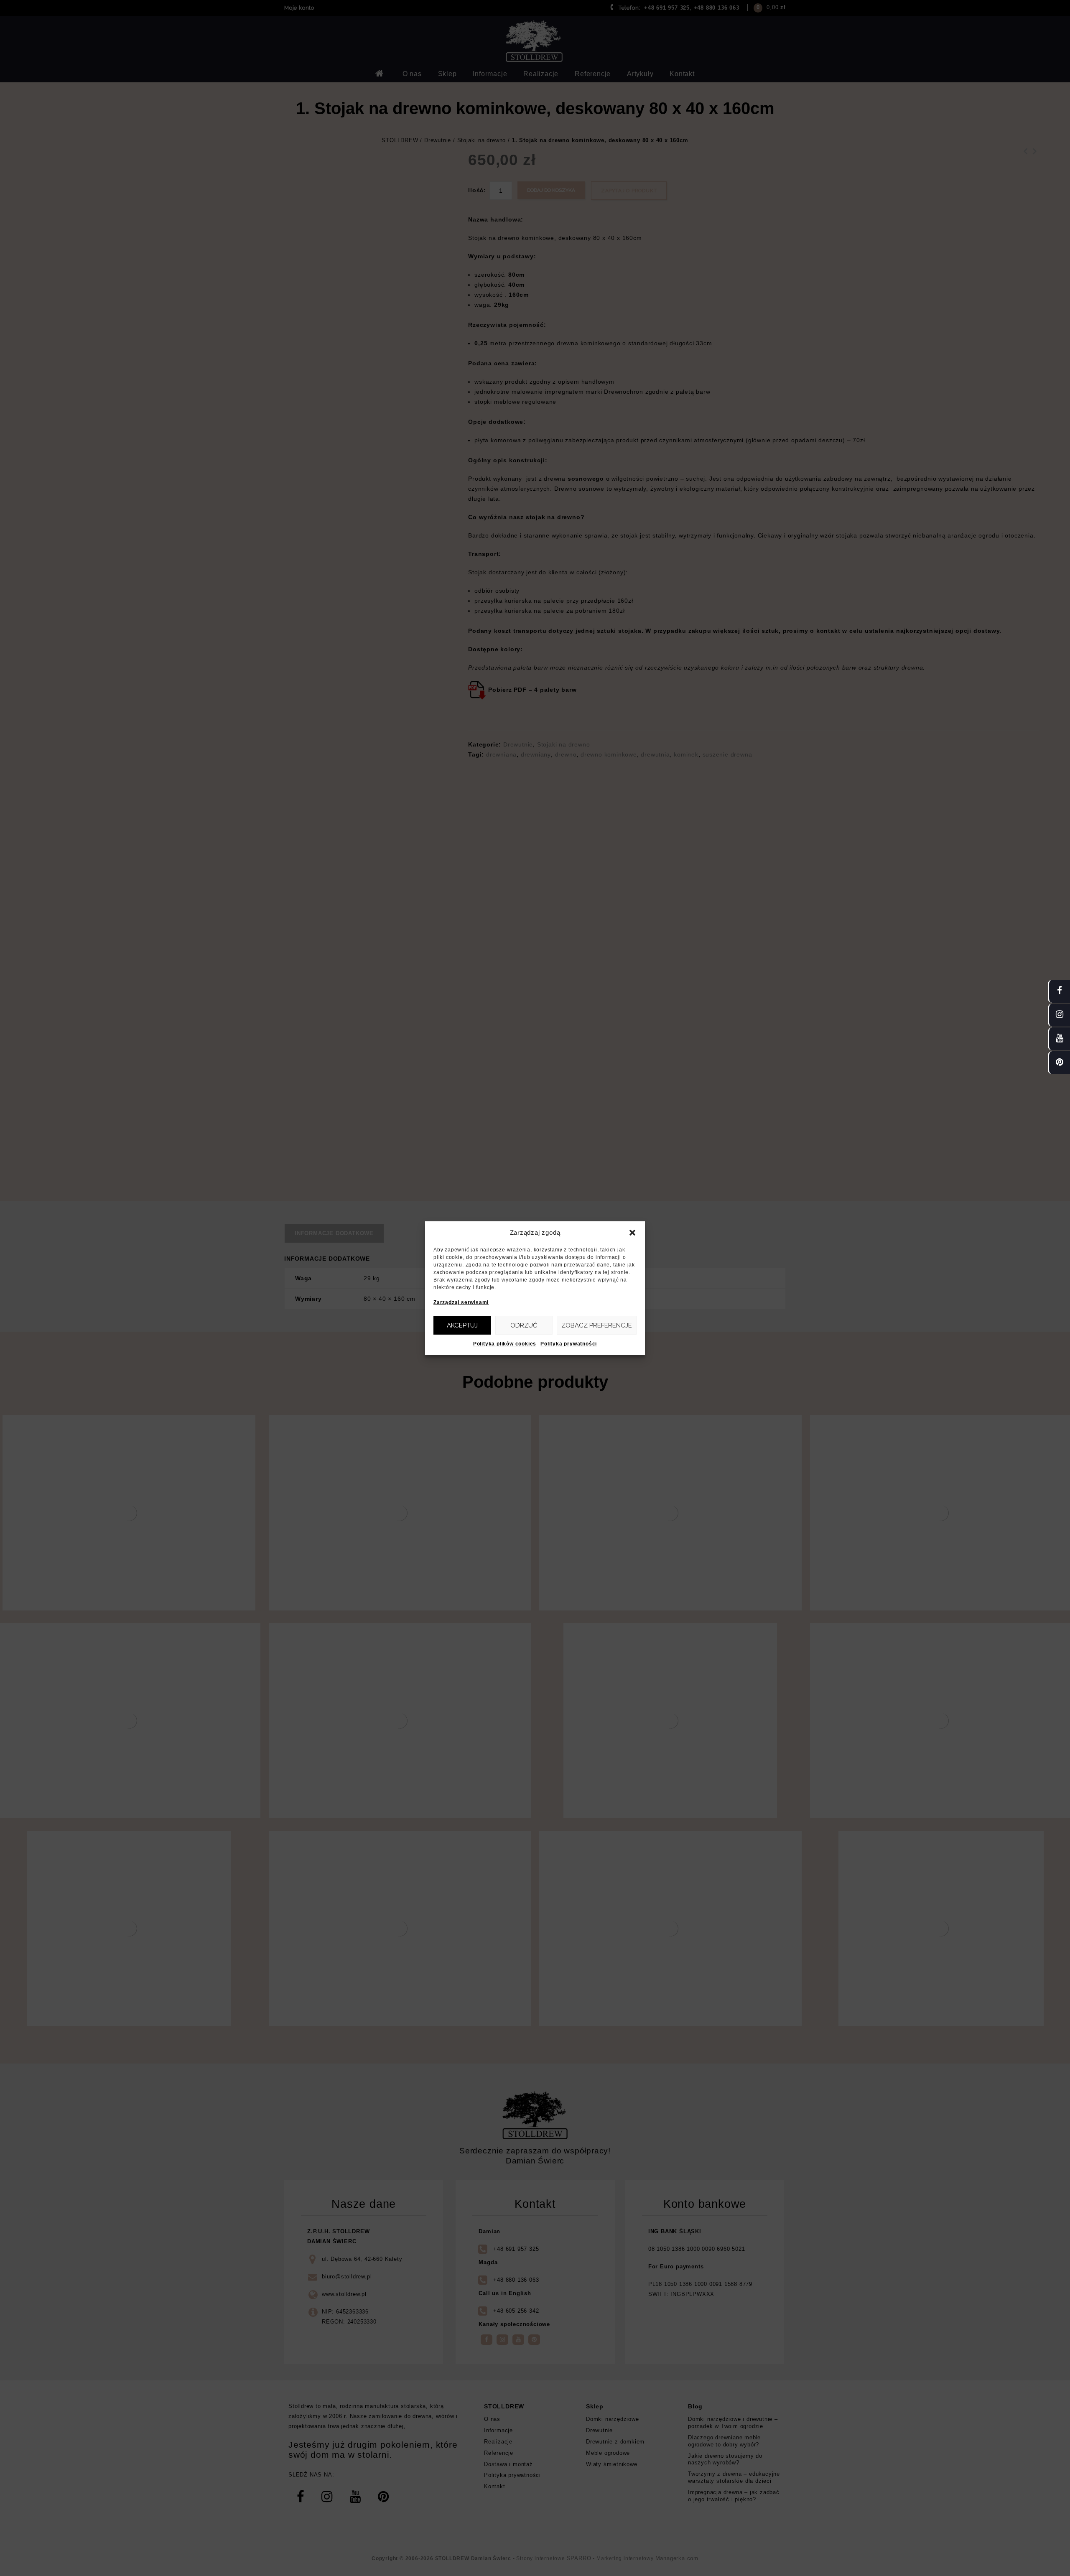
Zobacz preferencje (597, 1325)
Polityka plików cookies (505, 1344)
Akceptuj (462, 1325)
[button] (632, 1233)
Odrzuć (524, 1325)
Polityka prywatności (569, 1344)
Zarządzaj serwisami (461, 1302)
